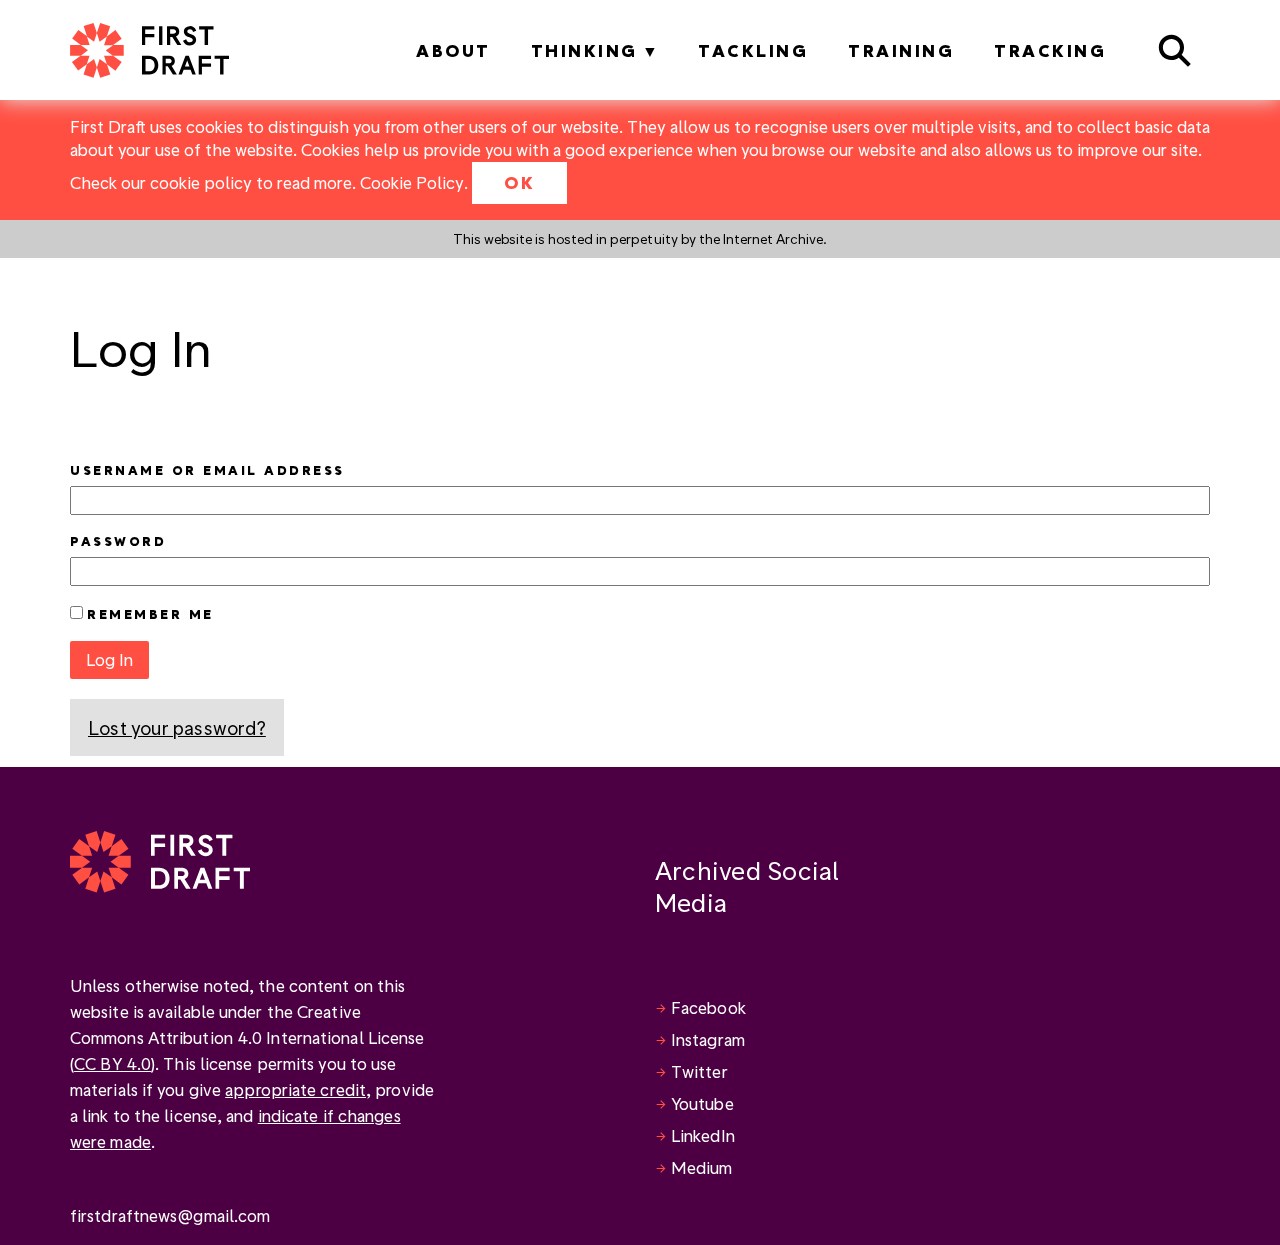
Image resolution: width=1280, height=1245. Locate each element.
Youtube (702, 1103)
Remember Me (150, 614)
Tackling (753, 50)
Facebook (708, 1007)
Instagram (708, 1039)
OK (519, 182)
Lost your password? (177, 727)
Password (118, 541)
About (453, 50)
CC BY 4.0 (112, 1063)
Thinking (584, 50)
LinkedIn (703, 1135)
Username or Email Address (207, 470)
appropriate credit (295, 1089)
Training (901, 50)
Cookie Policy (412, 182)
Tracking (1050, 50)
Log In (109, 659)
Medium (702, 1167)
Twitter (699, 1071)
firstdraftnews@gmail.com (170, 1215)
